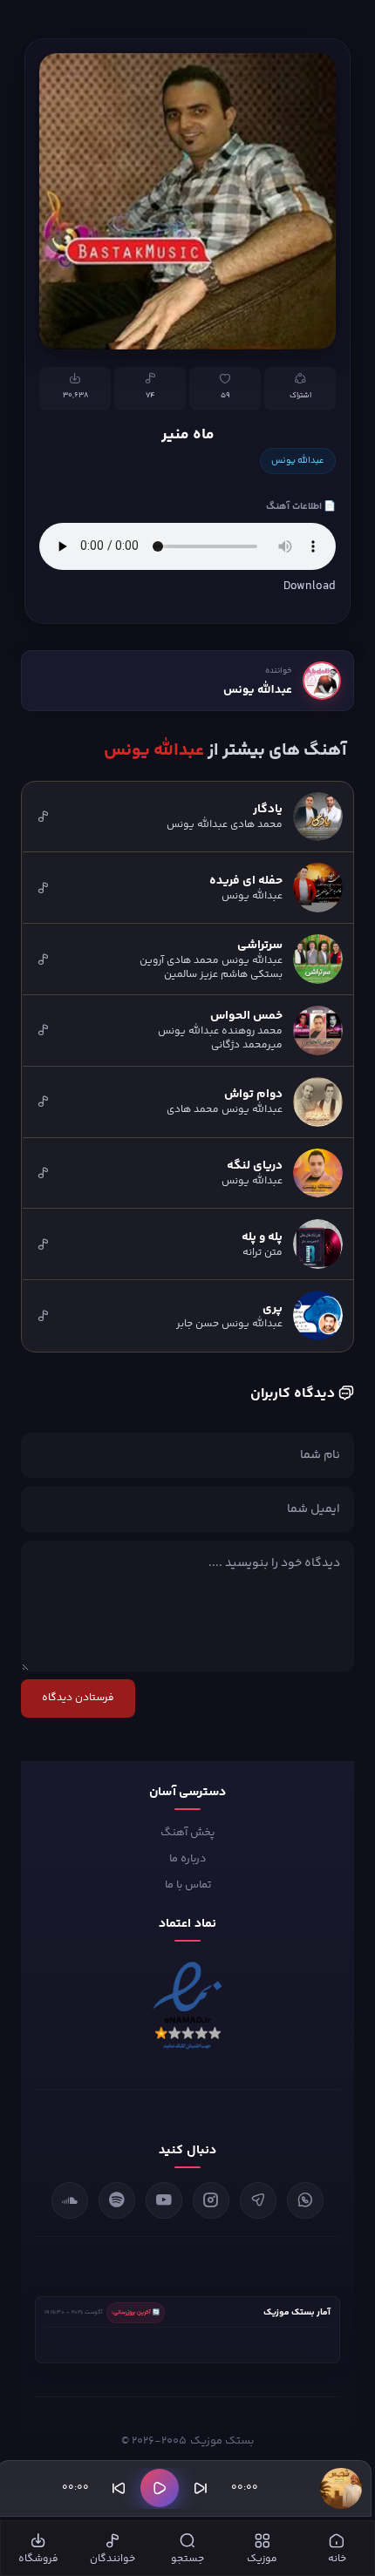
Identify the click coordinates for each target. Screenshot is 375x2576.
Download (310, 586)
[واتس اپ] (305, 2200)
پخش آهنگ (187, 1833)
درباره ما (188, 1859)
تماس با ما (188, 1885)
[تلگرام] (258, 2200)
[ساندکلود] (70, 2200)
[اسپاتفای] (117, 2200)
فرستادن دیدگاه (78, 1698)
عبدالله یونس (298, 461)
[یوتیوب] (164, 2200)
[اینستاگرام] (211, 2200)
